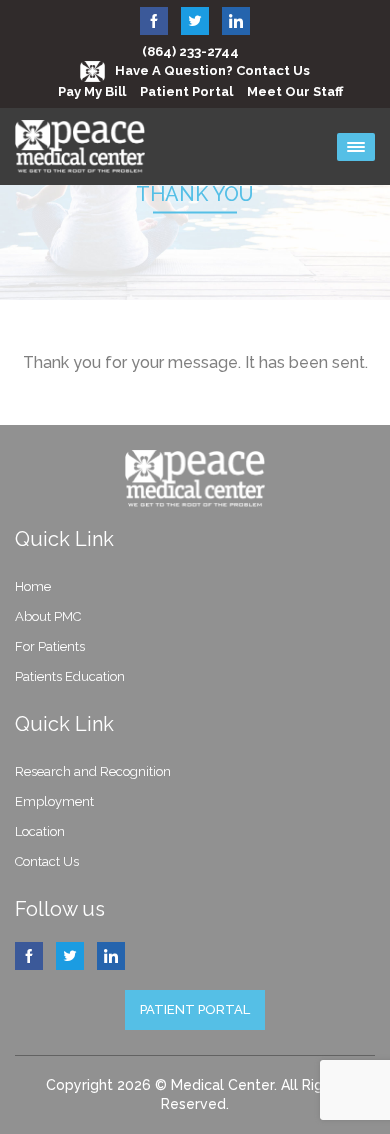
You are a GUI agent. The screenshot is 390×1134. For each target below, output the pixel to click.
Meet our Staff (295, 91)
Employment (54, 801)
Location (40, 831)
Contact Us (47, 861)
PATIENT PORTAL (195, 1009)
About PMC (48, 616)
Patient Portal (186, 91)
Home (33, 586)
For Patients (50, 646)
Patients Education (70, 676)
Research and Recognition (93, 771)
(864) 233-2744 (190, 51)
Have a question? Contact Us (212, 70)
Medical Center (222, 1085)
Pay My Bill (92, 91)
